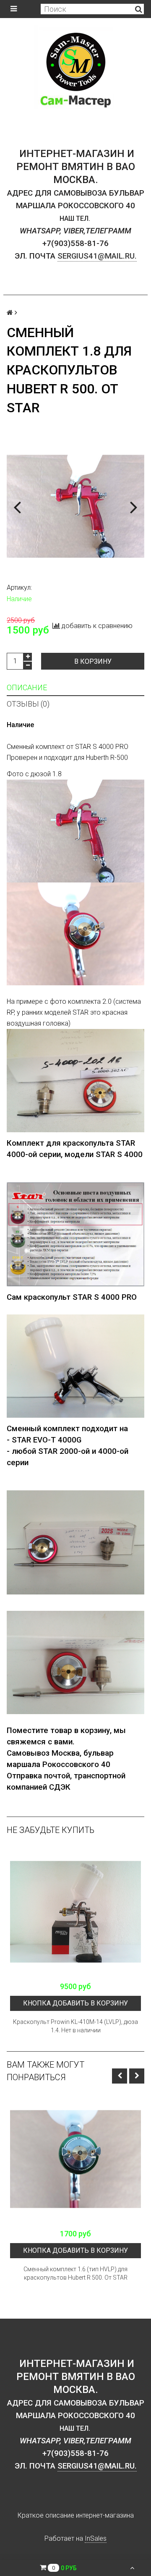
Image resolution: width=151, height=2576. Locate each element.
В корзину (93, 661)
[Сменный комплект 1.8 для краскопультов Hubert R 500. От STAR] (75, 506)
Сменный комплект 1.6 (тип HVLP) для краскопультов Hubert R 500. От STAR (75, 2273)
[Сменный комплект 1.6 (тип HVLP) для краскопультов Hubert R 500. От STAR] (75, 2159)
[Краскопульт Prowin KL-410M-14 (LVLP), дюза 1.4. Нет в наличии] (75, 1912)
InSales (96, 2538)
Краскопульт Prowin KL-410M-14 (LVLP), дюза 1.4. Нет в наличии (75, 2026)
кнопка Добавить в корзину (75, 2003)
